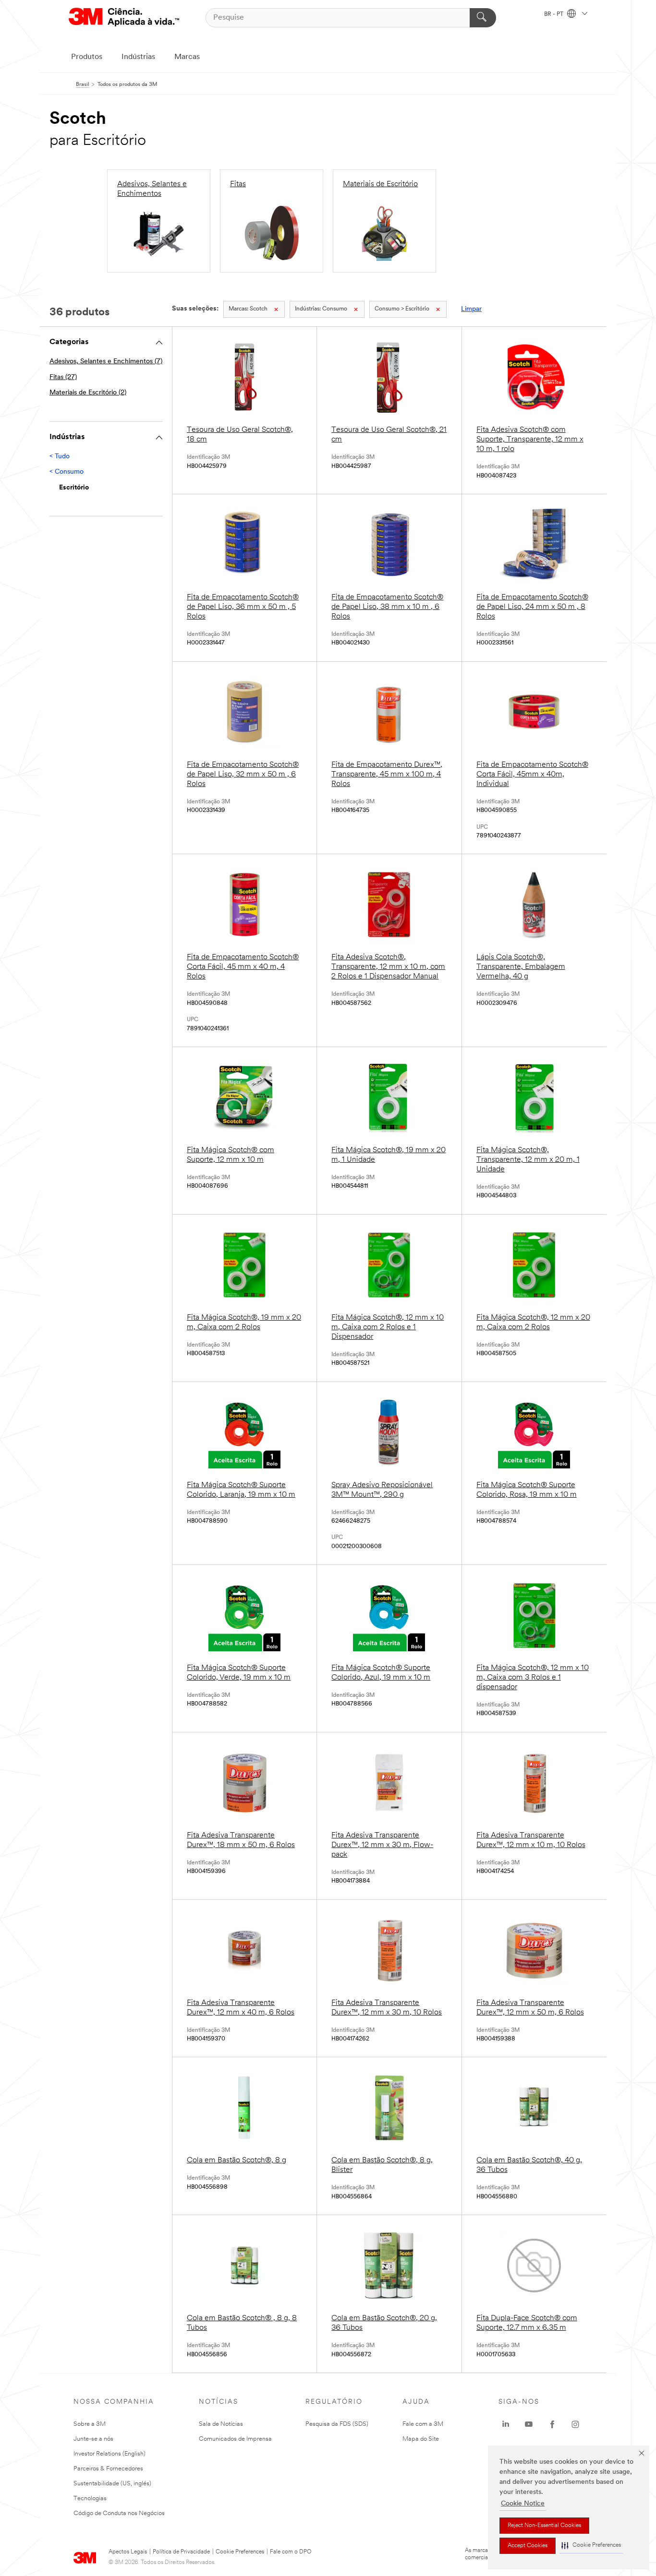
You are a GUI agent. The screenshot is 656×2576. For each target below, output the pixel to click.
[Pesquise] (483, 18)
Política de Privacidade (181, 2552)
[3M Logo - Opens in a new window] (124, 18)
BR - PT (554, 14)
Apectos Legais (128, 2552)
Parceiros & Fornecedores (108, 2469)
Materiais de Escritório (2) (88, 393)
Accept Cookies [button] (528, 2546)
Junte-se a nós (93, 2439)
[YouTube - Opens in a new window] (529, 2424)
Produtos (87, 57)
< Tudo (60, 457)
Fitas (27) (63, 377)
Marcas (187, 57)
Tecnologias (90, 2498)
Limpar (471, 309)
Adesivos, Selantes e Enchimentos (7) (106, 362)
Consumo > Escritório (402, 309)
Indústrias (138, 57)
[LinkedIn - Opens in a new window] (506, 2424)
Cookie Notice (523, 2504)
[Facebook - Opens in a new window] (552, 2424)
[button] (591, 2546)
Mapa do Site (421, 2439)
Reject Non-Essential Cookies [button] (544, 2526)
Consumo (321, 309)
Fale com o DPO (291, 2552)
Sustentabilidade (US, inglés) (112, 2484)
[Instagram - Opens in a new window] (575, 2424)
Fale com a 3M (423, 2424)
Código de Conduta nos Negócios (119, 2513)
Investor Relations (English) (109, 2454)
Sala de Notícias (221, 2424)
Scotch (248, 309)
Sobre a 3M (90, 2424)
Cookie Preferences (240, 2552)
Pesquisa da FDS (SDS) (337, 2424)
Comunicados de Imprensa (235, 2439)
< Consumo (67, 472)
